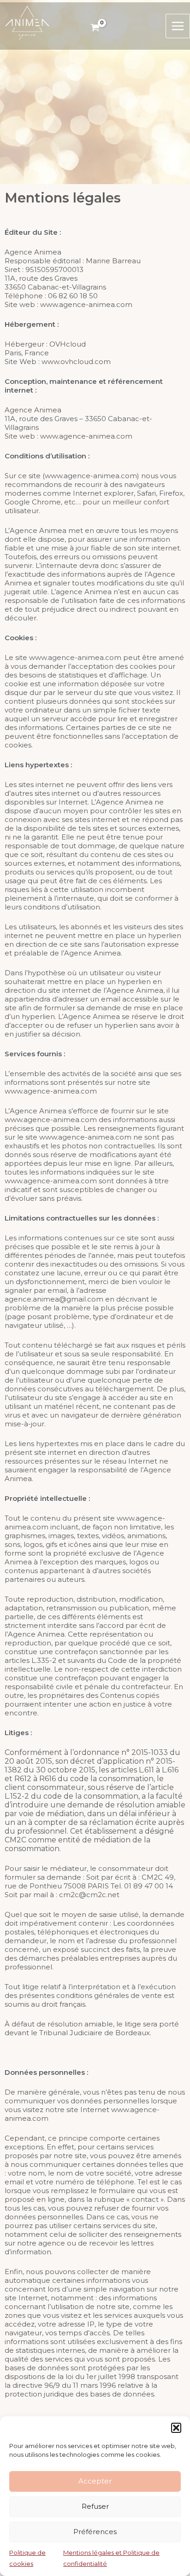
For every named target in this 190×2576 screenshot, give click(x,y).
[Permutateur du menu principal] (178, 26)
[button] (176, 2428)
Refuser (95, 2506)
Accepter (95, 2481)
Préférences (95, 2532)
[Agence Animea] (27, 22)
